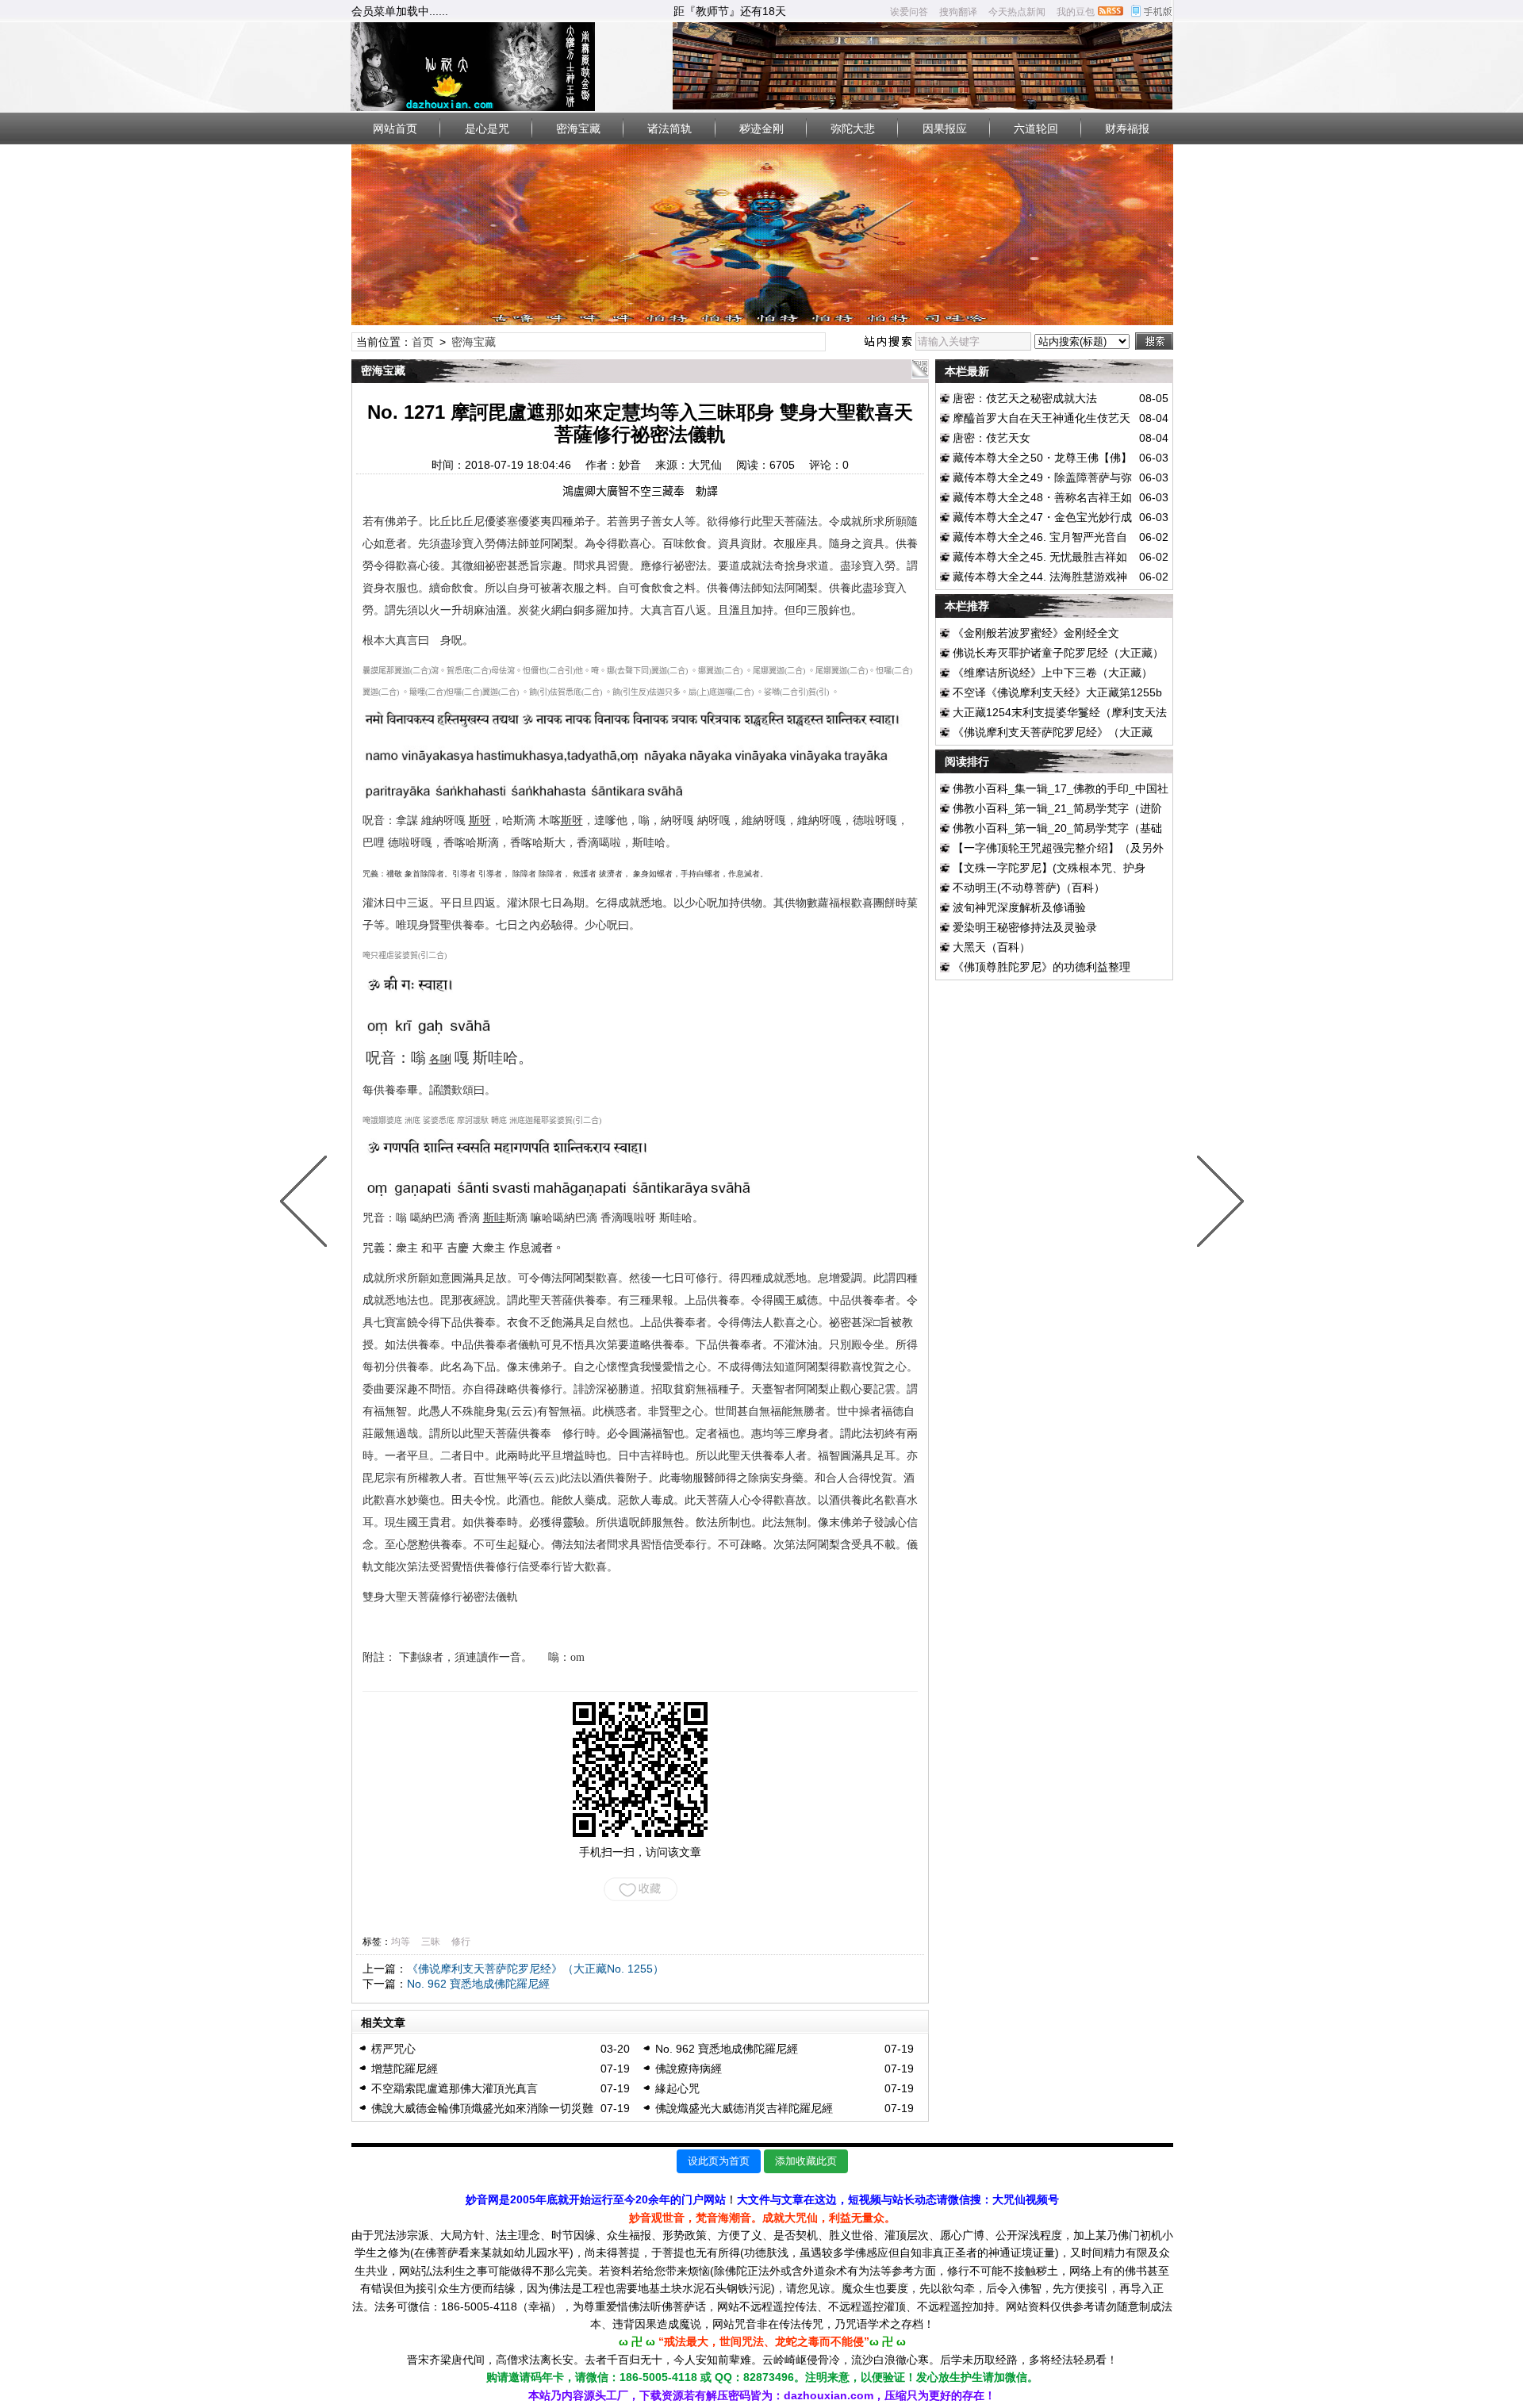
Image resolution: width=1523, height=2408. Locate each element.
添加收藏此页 (806, 2161)
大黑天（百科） (992, 947)
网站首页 (395, 128)
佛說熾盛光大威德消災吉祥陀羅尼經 (744, 2108)
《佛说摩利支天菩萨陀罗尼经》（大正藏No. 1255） (535, 1969)
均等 (401, 1942)
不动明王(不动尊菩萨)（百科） (1029, 888)
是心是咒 (487, 128)
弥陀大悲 (853, 128)
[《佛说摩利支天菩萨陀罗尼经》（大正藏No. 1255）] (307, 1204)
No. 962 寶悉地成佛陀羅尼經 (478, 1984)
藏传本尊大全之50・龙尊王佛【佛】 (1042, 458)
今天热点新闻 (1017, 12)
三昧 (431, 1942)
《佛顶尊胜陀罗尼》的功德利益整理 (1042, 967)
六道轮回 (1036, 128)
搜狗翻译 (958, 12)
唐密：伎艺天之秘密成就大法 (1025, 398)
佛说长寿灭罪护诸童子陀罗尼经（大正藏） (1058, 653)
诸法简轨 (669, 128)
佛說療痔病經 (689, 2069)
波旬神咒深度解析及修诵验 (1019, 907)
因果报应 (945, 128)
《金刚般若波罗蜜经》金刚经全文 (1036, 633)
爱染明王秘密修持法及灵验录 (1025, 927)
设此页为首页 (719, 2161)
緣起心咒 (677, 2088)
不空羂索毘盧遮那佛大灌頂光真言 (455, 2088)
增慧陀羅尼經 (405, 2069)
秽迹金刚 (761, 128)
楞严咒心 (393, 2049)
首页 (423, 342)
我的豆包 (1076, 12)
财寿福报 (1127, 128)
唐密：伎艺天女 (992, 438)
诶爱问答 (909, 12)
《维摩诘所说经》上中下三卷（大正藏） (1053, 673)
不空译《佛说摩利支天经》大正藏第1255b (1057, 692)
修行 (461, 1942)
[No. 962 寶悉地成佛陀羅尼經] (1217, 1204)
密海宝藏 (578, 128)
